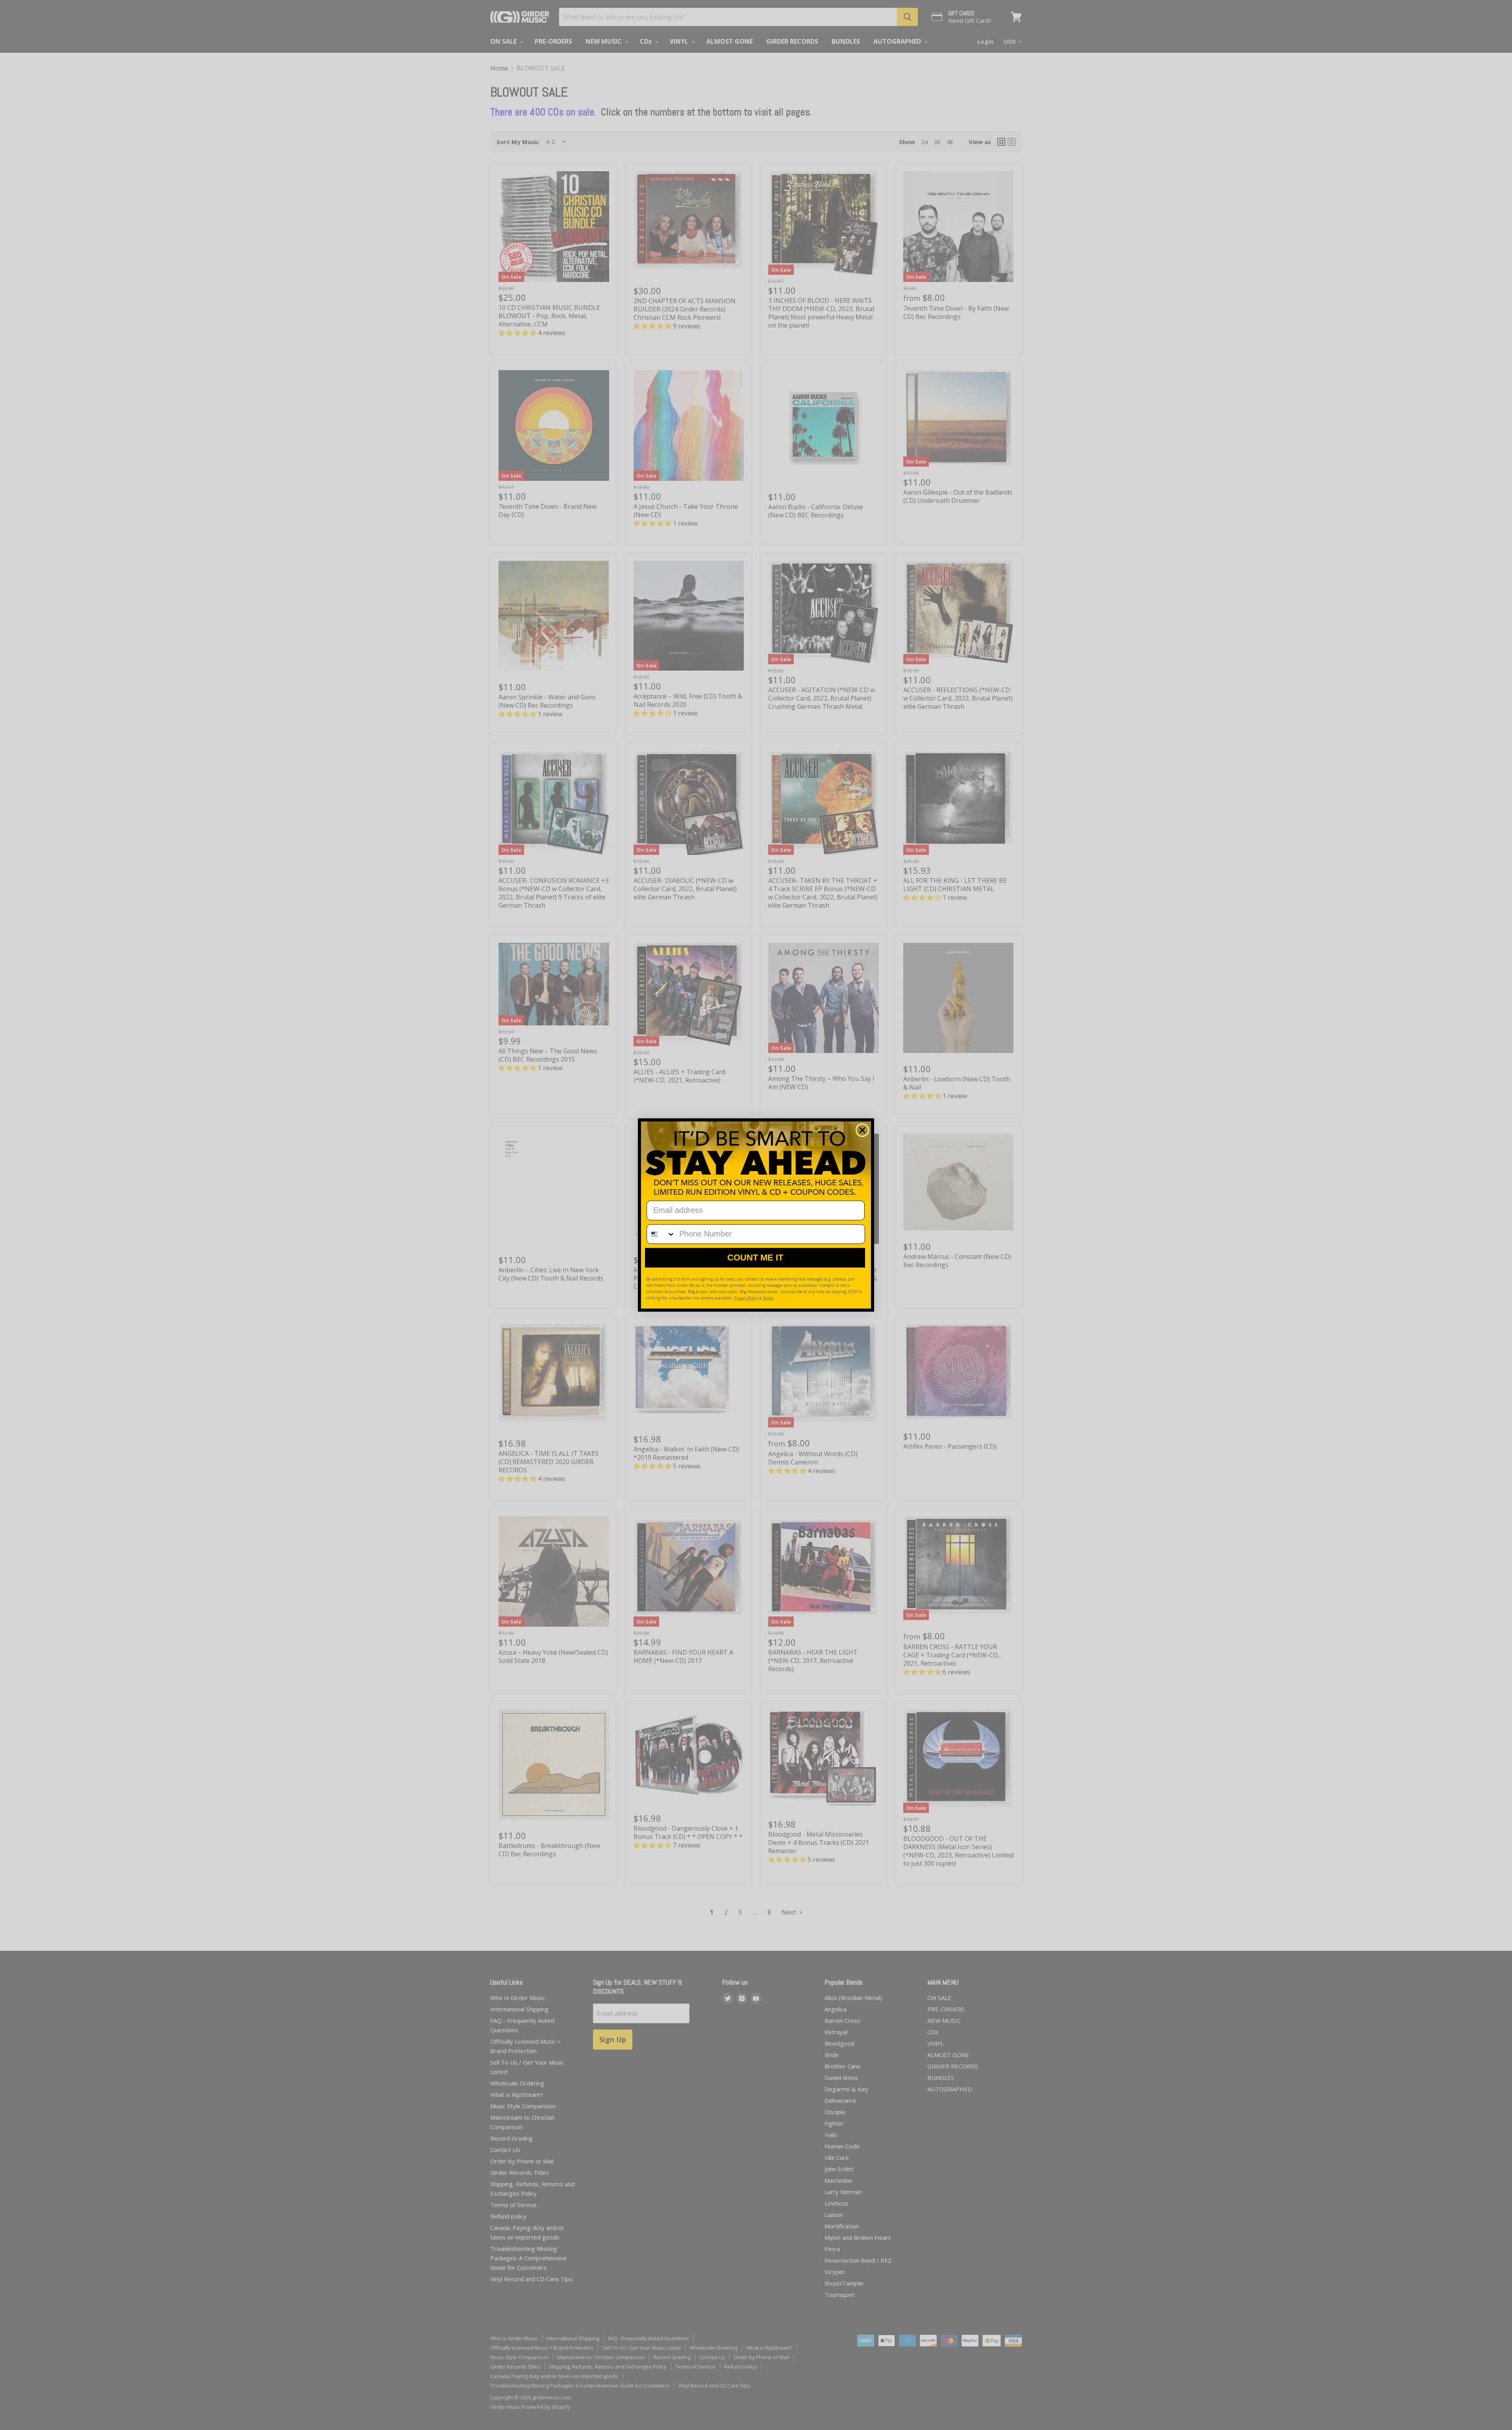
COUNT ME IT (755, 1258)
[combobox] (661, 1234)
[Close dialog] (862, 1130)
